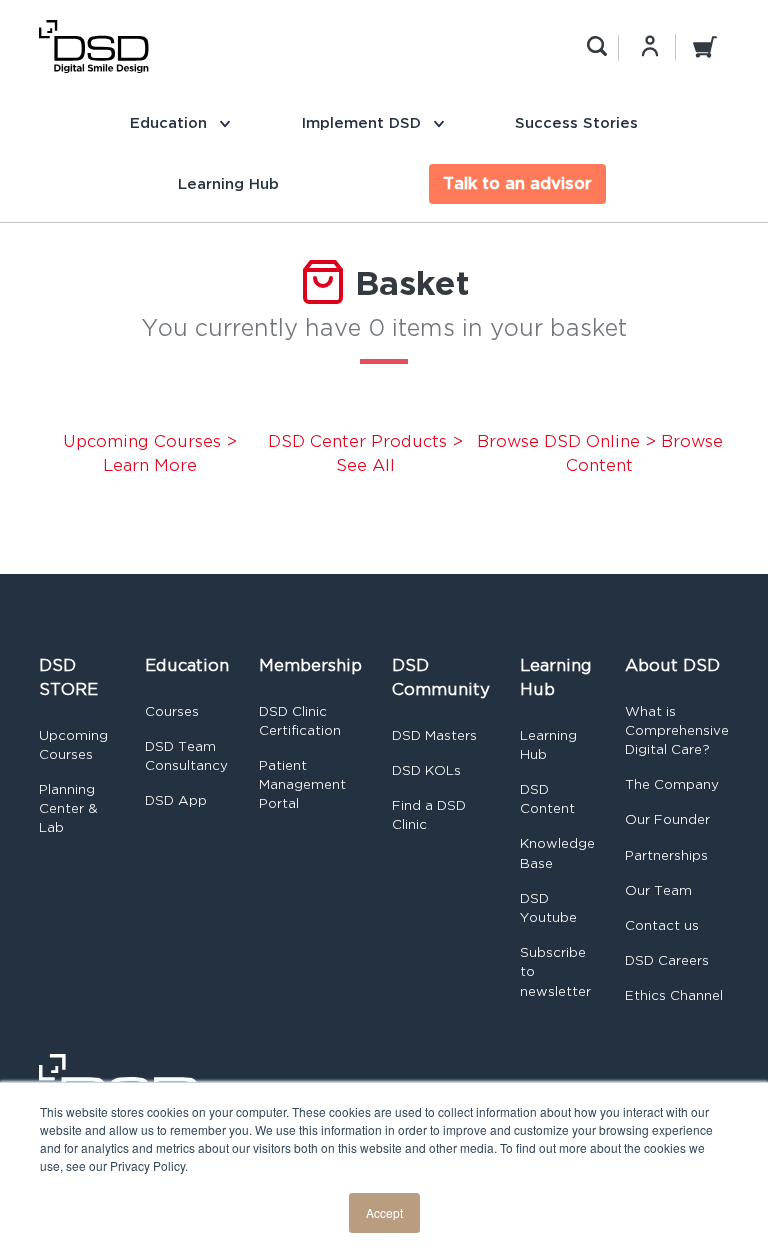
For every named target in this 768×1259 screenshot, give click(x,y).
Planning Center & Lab (68, 808)
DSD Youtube (548, 908)
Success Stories (576, 122)
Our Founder (667, 819)
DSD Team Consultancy (186, 756)
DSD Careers (667, 960)
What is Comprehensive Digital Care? (677, 730)
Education (171, 122)
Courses (172, 711)
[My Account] (650, 46)
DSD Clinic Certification (300, 721)
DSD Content (547, 799)
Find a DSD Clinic (429, 815)
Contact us (662, 925)
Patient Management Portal (302, 784)
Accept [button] (384, 1212)
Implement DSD (363, 122)
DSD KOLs (426, 770)
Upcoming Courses (73, 745)
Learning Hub (228, 183)
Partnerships (666, 855)
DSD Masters (434, 735)
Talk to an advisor (517, 183)
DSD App (176, 800)
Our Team (658, 890)
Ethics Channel (674, 995)
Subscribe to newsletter (555, 971)
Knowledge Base (557, 853)
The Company (672, 784)
